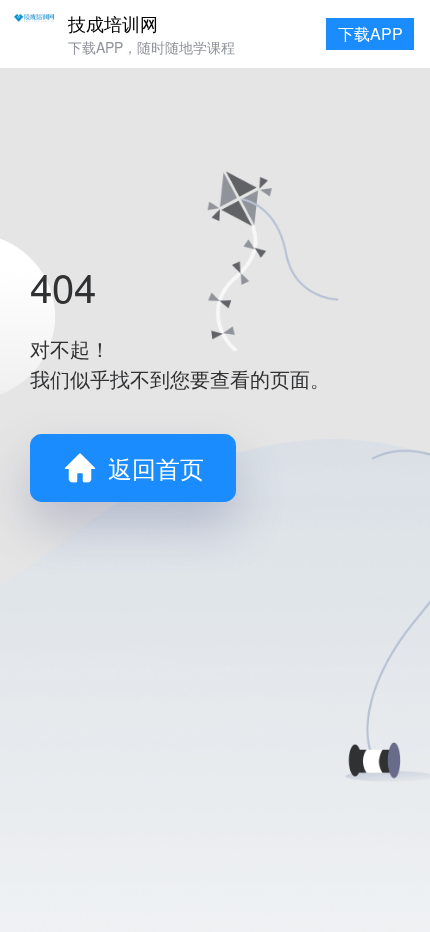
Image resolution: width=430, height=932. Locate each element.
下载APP (370, 33)
